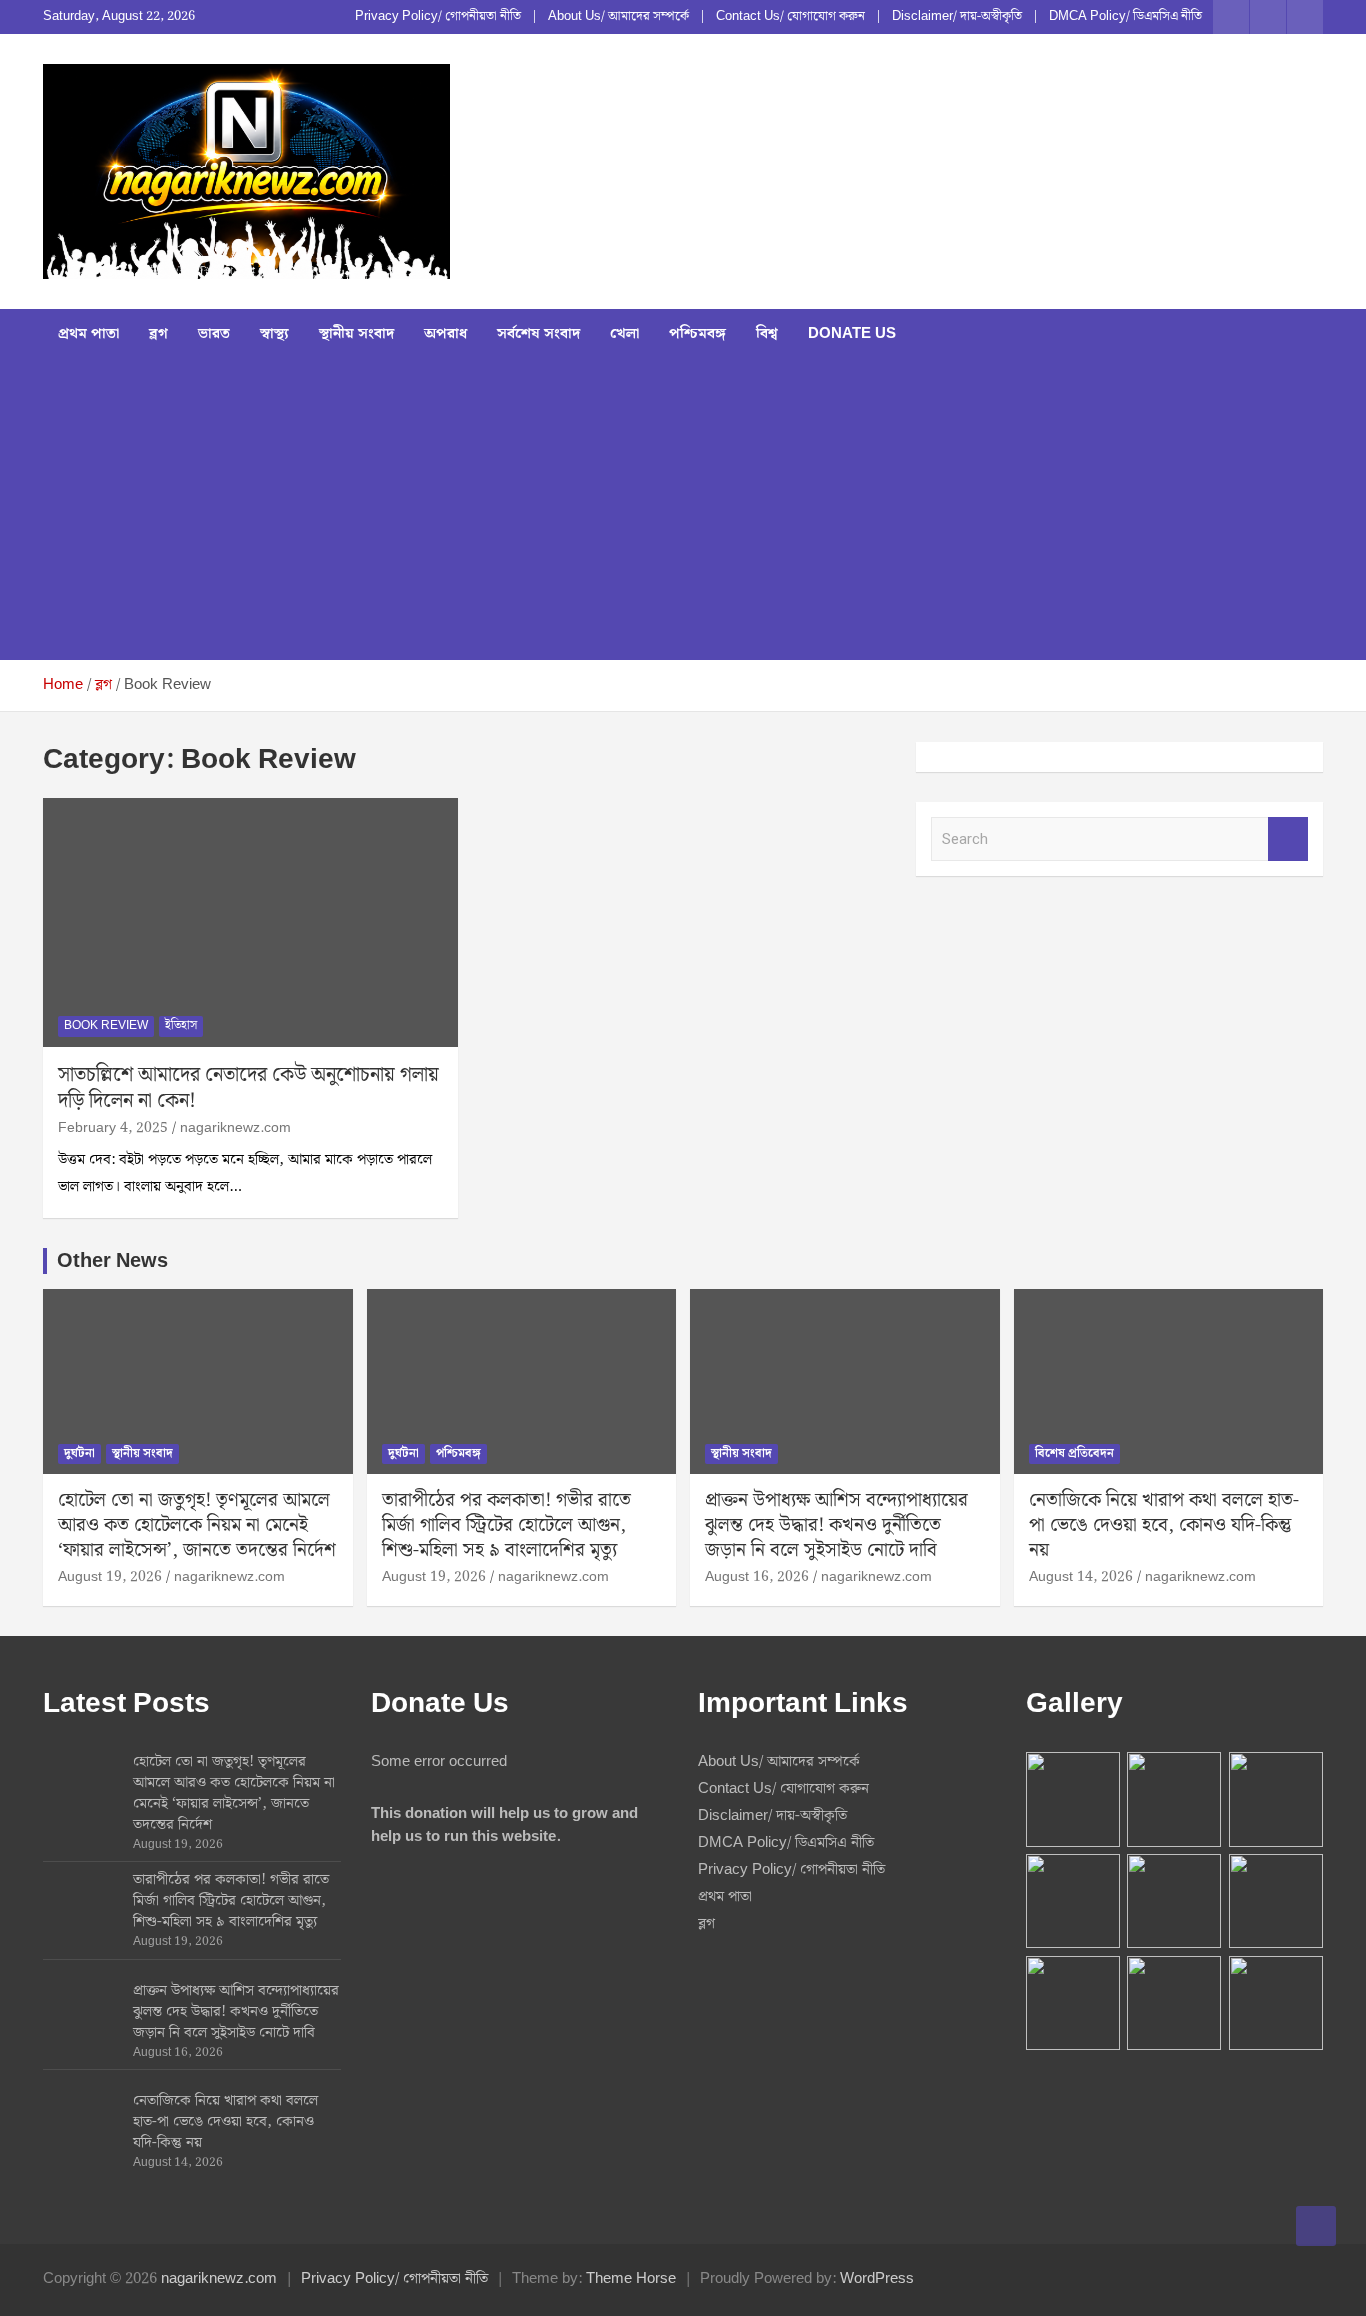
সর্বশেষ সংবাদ (538, 334)
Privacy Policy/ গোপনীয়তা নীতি (438, 17)
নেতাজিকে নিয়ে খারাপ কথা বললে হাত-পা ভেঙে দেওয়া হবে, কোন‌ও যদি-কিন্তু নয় (1164, 1525)
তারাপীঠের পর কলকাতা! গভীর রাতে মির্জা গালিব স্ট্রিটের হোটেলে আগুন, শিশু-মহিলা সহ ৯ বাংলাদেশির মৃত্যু (506, 1525)
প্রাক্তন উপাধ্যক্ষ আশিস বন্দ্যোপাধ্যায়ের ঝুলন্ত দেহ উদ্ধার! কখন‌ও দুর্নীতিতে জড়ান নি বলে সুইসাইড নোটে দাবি (836, 1525)
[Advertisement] (683, 510)
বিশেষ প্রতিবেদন (1074, 1453)
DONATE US (852, 334)
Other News (112, 1261)
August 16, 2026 (757, 1577)
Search (1288, 839)
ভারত (214, 334)
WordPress (877, 2279)
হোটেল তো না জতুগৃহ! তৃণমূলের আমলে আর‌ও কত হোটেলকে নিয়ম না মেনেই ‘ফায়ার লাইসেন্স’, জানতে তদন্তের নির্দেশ (197, 1525)
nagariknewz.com (235, 1128)
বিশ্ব (767, 334)
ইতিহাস (181, 1025)
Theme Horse (631, 2279)
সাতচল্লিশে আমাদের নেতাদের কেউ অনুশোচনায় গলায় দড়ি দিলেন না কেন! (248, 1088)
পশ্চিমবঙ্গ (697, 334)
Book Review (106, 1025)
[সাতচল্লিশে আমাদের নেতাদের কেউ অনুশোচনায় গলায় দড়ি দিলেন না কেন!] (250, 923)
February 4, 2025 (113, 1128)
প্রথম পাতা (88, 334)
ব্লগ (158, 334)
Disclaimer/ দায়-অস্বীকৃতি (957, 17)
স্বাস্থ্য (274, 334)
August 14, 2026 (1081, 1577)
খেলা (624, 334)
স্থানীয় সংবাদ (356, 334)
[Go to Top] (1316, 2226)
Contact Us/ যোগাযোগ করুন (790, 17)
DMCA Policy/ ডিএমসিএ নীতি (1125, 17)
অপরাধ (445, 334)
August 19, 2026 (110, 1577)
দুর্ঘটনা (79, 1453)
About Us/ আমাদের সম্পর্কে (618, 17)
